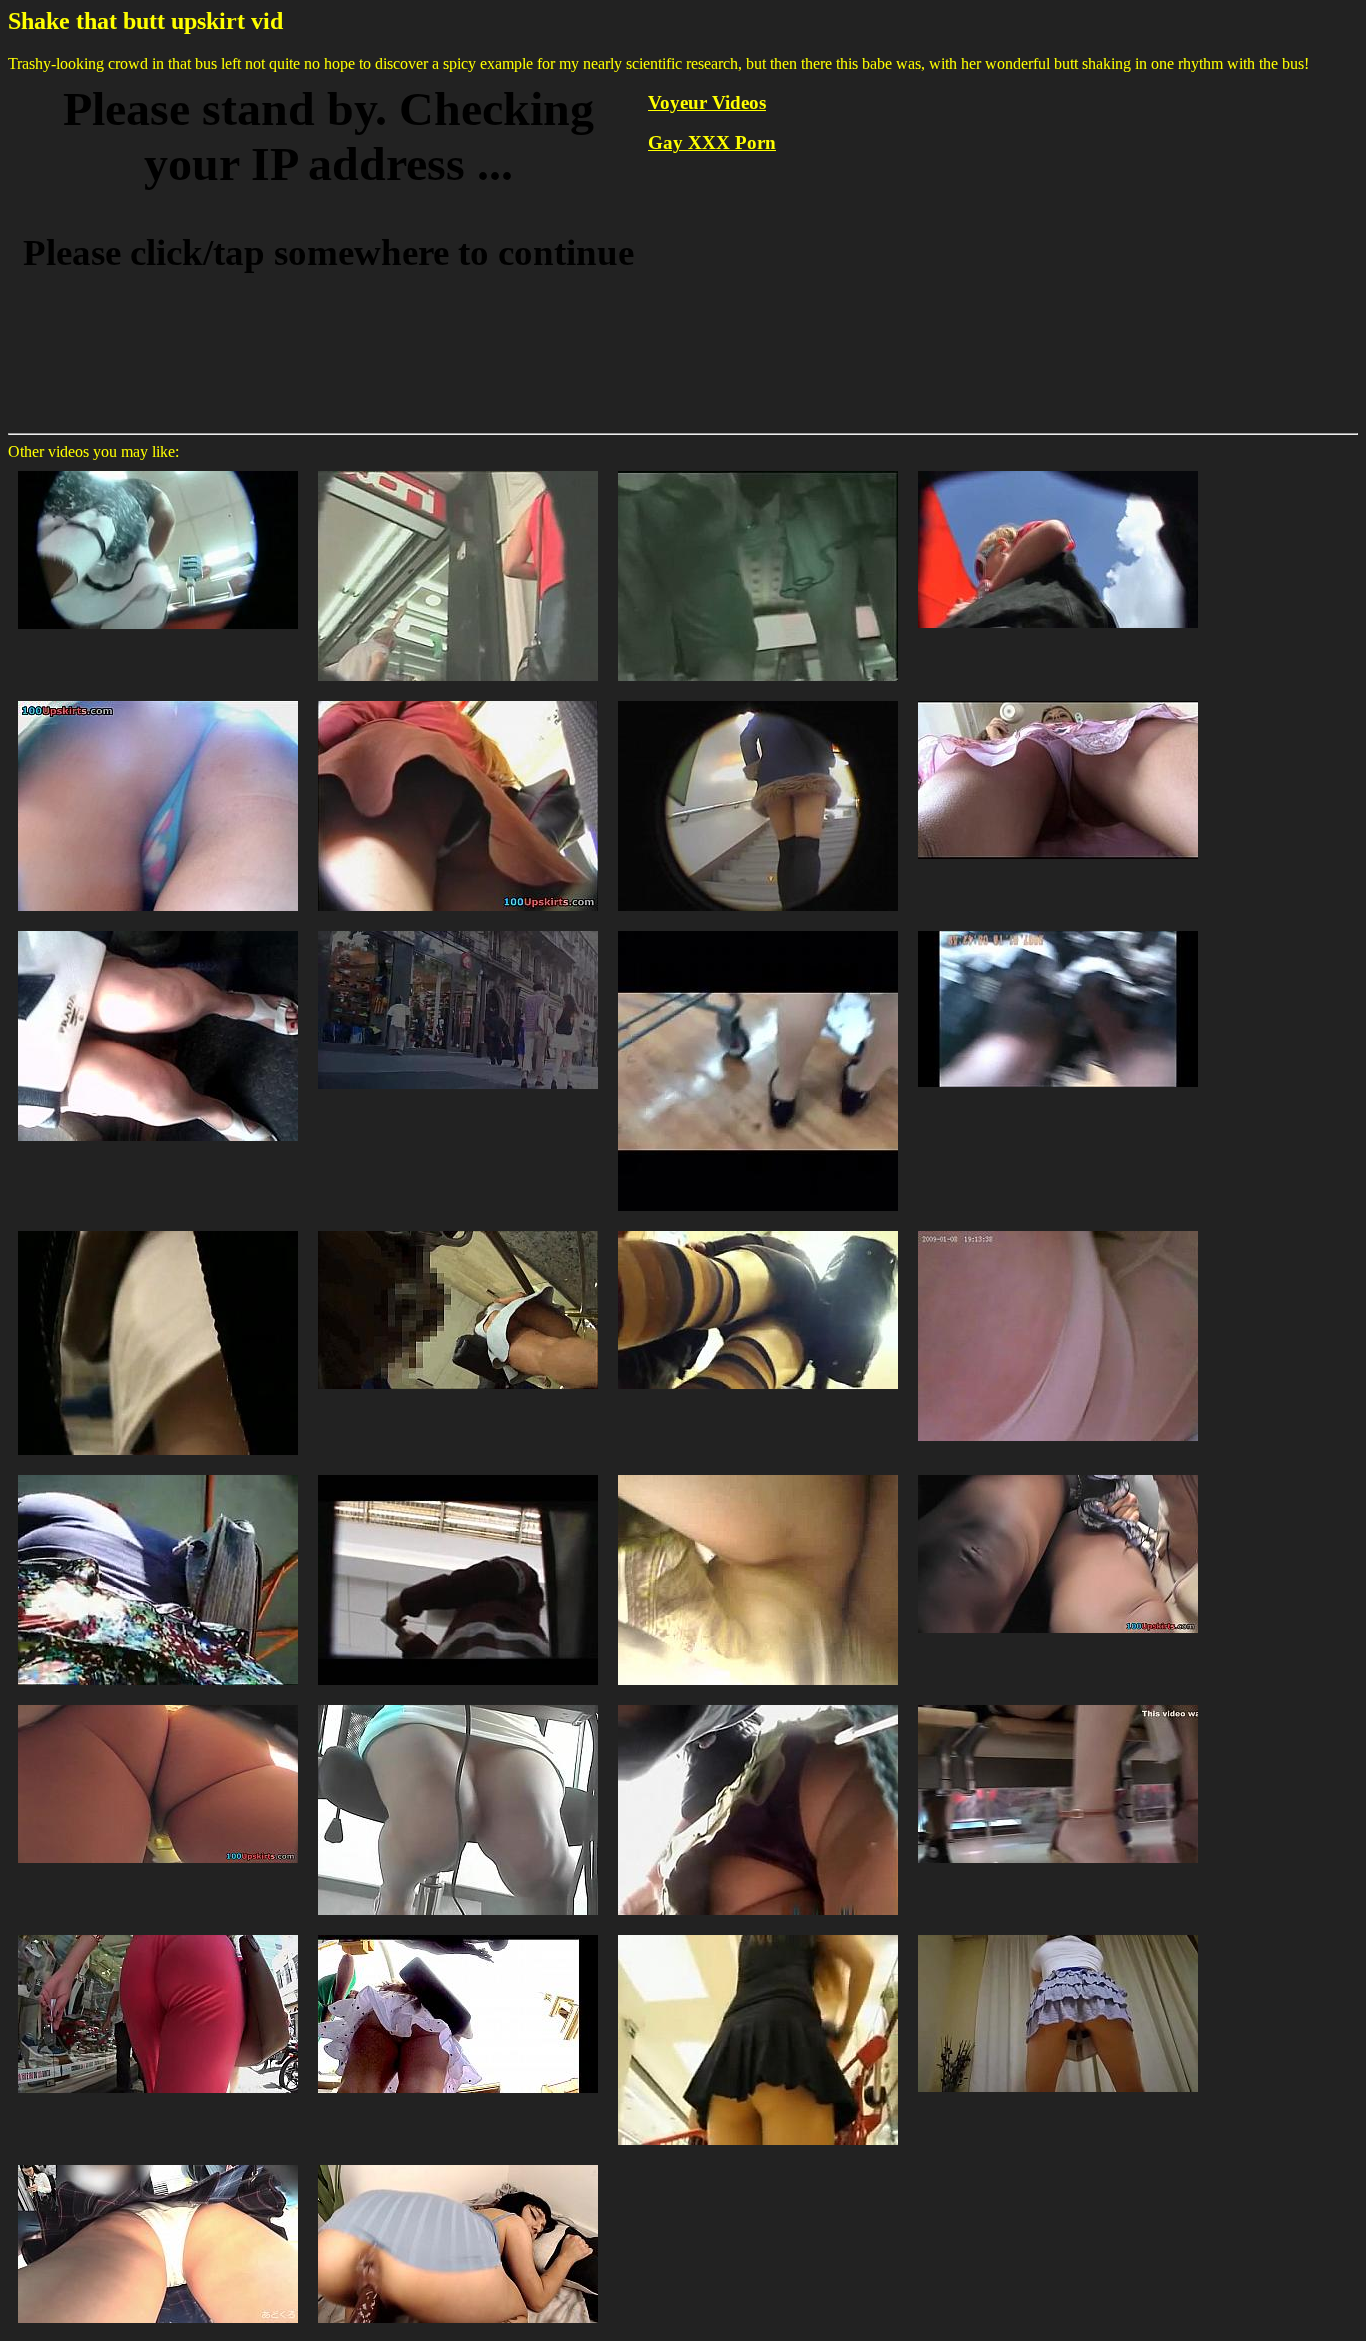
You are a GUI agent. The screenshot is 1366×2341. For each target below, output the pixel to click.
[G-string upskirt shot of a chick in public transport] (158, 1703)
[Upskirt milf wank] (1058, 929)
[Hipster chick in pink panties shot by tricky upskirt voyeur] (1058, 469)
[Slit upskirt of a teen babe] (158, 699)
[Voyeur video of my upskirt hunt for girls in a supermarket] (158, 469)
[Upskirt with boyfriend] (458, 1933)
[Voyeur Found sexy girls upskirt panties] (758, 1703)
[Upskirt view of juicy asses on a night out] (758, 469)
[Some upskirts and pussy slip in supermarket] (158, 1933)
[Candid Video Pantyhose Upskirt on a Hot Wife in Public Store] (758, 1933)
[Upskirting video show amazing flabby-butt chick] (1058, 1473)
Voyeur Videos (707, 102)
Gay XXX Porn (712, 142)
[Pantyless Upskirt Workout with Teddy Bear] (1058, 1933)
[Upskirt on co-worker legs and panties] (458, 1703)
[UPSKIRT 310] (458, 1473)
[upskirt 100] (1058, 1229)
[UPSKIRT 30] (158, 1473)
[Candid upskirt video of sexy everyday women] (458, 469)
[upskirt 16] (458, 1229)
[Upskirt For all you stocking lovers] (758, 929)
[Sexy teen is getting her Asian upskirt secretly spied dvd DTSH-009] (758, 699)
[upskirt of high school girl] (158, 2163)
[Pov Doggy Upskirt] (458, 2163)
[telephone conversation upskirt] (1058, 699)
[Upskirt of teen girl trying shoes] (1058, 1703)
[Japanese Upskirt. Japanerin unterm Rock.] (758, 1229)
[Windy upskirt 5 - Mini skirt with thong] (458, 929)
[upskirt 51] (158, 1229)
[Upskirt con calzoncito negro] (758, 1473)
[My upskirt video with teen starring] (458, 699)
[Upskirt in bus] (158, 929)
